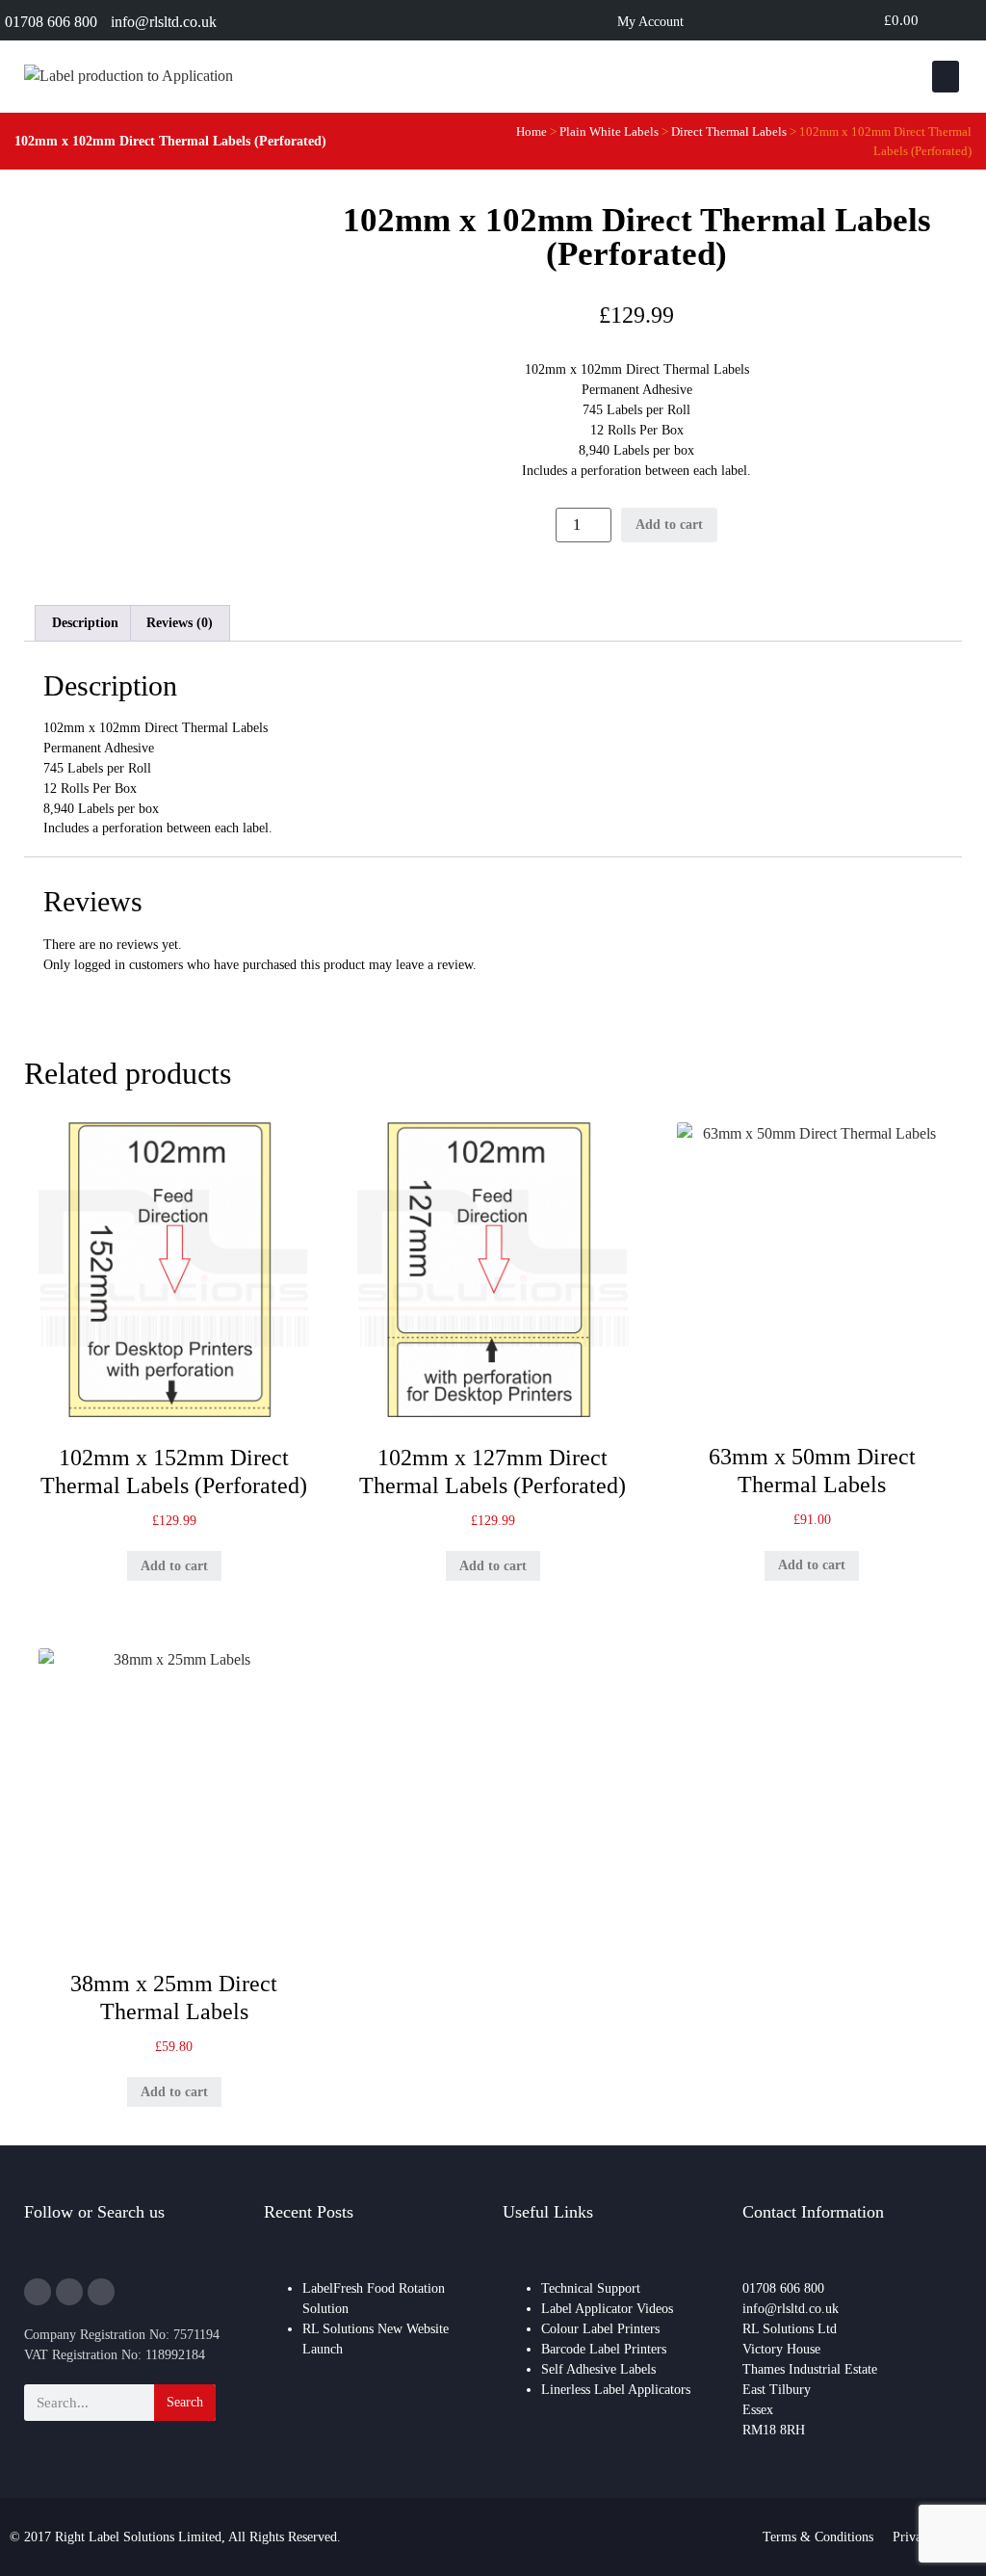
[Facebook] (802, 20)
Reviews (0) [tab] (180, 623)
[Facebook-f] (69, 2292)
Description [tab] (85, 623)
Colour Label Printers (600, 2329)
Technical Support (591, 2288)
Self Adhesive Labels (598, 2369)
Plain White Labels (609, 131)
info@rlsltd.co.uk (164, 22)
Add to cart (669, 525)
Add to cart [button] (174, 1566)
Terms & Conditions (818, 2537)
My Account (650, 22)
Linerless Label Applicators (616, 2390)
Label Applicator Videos (607, 2309)
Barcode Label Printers (604, 2349)
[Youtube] (833, 20)
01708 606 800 (51, 22)
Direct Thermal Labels (729, 131)
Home (532, 131)
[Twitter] (771, 20)
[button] (946, 77)
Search (185, 2402)
